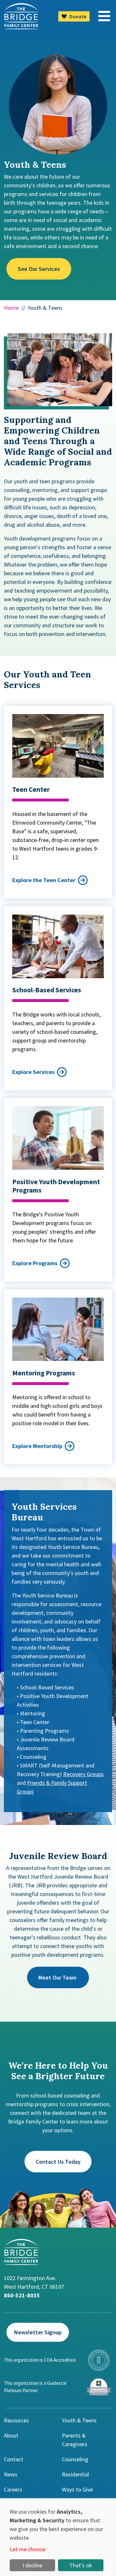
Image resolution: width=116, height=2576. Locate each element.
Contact (14, 2459)
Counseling (75, 2459)
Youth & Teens (79, 2420)
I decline (33, 2565)
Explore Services (33, 1072)
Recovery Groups (83, 1774)
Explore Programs (35, 1263)
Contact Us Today (58, 2162)
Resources (16, 2420)
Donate (78, 16)
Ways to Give (77, 2489)
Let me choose (28, 2549)
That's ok (81, 2565)
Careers (13, 2489)
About (11, 2435)
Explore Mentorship (37, 1446)
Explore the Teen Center (44, 880)
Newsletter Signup (38, 2332)
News (11, 2474)
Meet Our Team (58, 1977)
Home (11, 308)
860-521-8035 (22, 2295)
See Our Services (39, 269)
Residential (75, 2474)
